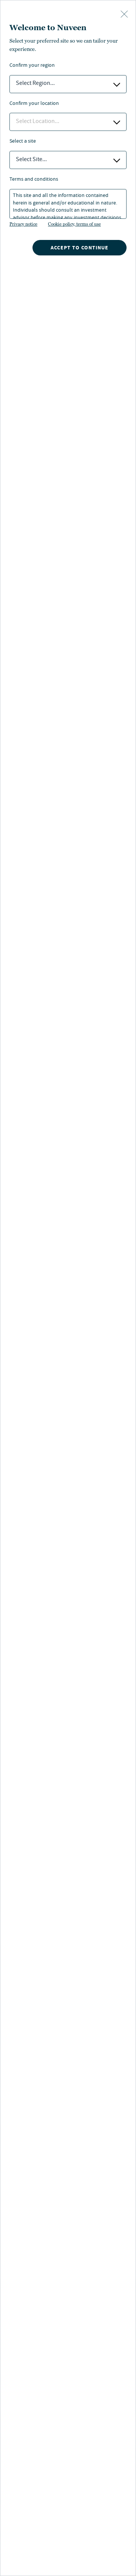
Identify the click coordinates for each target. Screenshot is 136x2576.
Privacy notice (23, 224)
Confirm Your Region (32, 66)
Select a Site (23, 142)
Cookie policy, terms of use (74, 224)
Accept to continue (80, 248)
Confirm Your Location (34, 104)
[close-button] (124, 15)
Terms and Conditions (34, 180)
